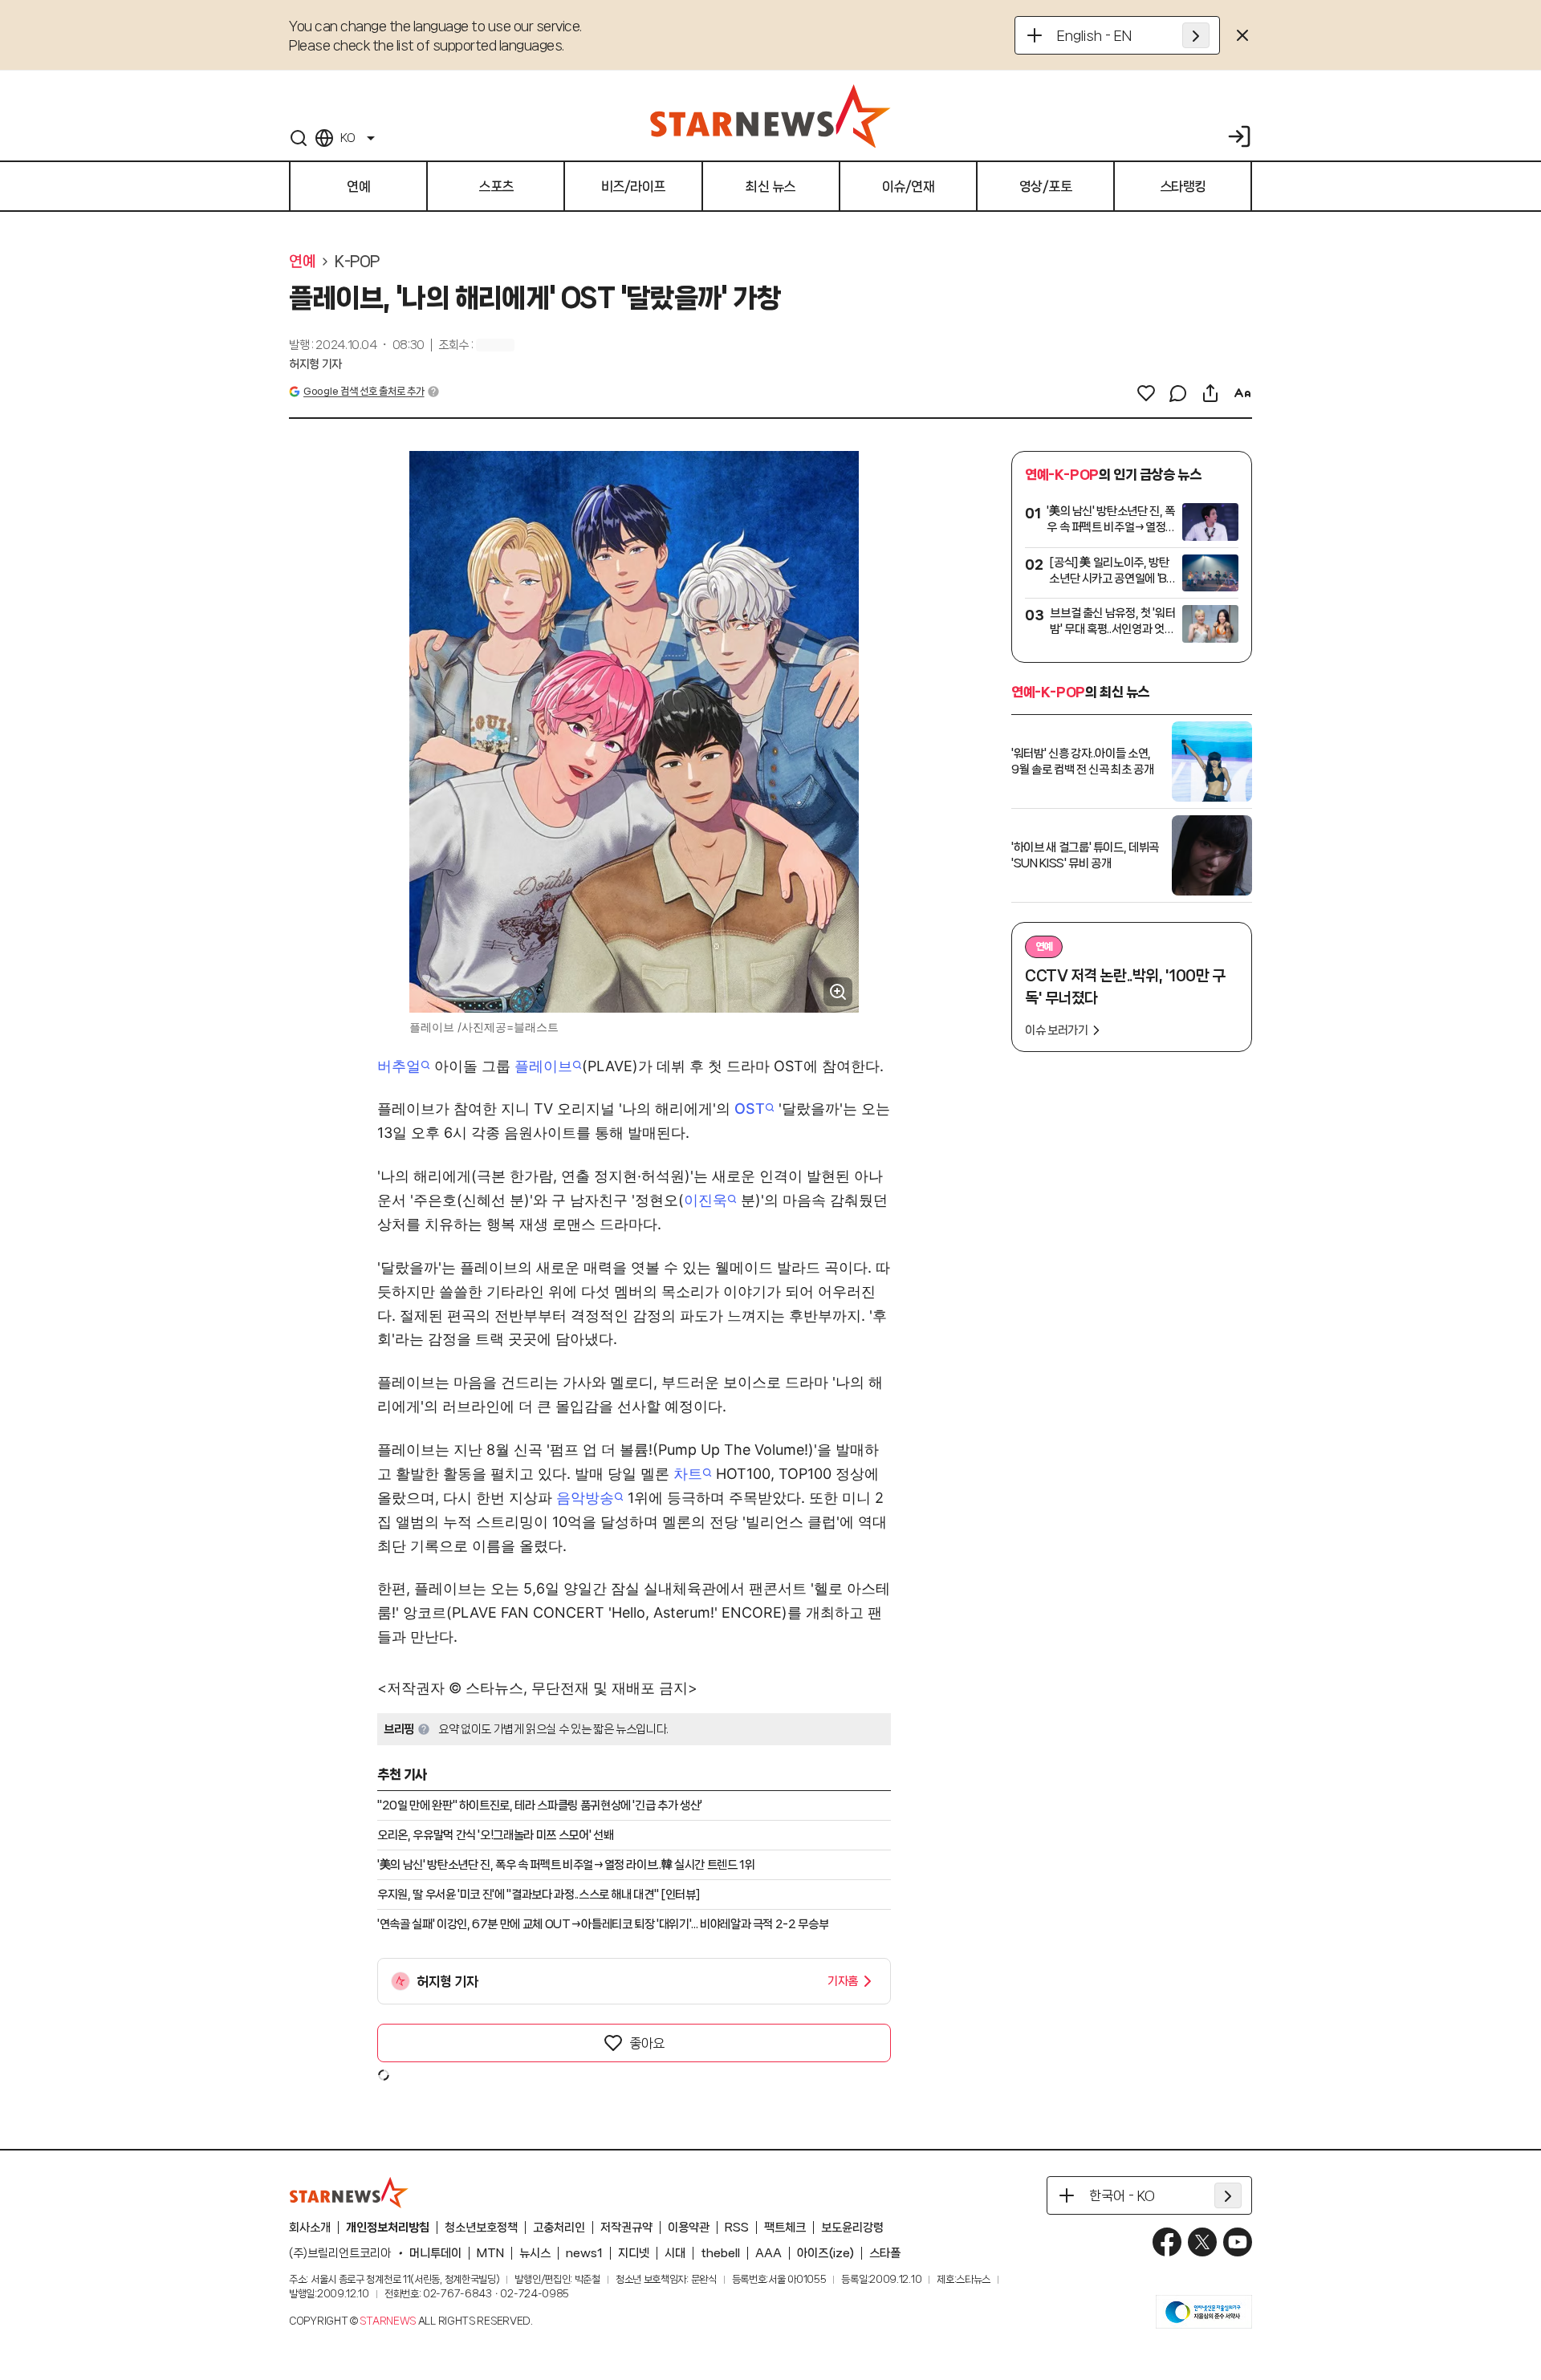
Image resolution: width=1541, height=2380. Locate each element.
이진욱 (705, 1200)
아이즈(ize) (825, 2253)
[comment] (1178, 393)
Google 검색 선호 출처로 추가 (364, 391)
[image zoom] (838, 992)
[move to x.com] (1202, 2242)
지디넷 (634, 2253)
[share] (1210, 393)
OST (750, 1109)
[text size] (1242, 393)
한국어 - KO (1122, 2195)
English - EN (1094, 35)
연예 (302, 262)
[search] (299, 138)
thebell (720, 2253)
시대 (675, 2253)
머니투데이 (435, 2253)
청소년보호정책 (481, 2228)
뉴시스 (535, 2253)
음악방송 (585, 1498)
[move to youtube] (1238, 2242)
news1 (584, 2253)
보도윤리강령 (852, 2228)
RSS (737, 2228)
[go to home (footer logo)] (349, 2192)
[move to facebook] (1167, 2242)
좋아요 (647, 2043)
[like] (1146, 393)
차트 (688, 1474)
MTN (490, 2253)
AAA (768, 2253)
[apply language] (1196, 35)
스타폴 (885, 2253)
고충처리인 (559, 2228)
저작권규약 (626, 2228)
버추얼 (399, 1066)
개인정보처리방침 (388, 2228)
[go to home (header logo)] (770, 116)
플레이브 (543, 1066)
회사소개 (310, 2228)
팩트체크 (785, 2228)
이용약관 (689, 2228)
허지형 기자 (315, 364)
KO (348, 138)
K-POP (357, 262)
